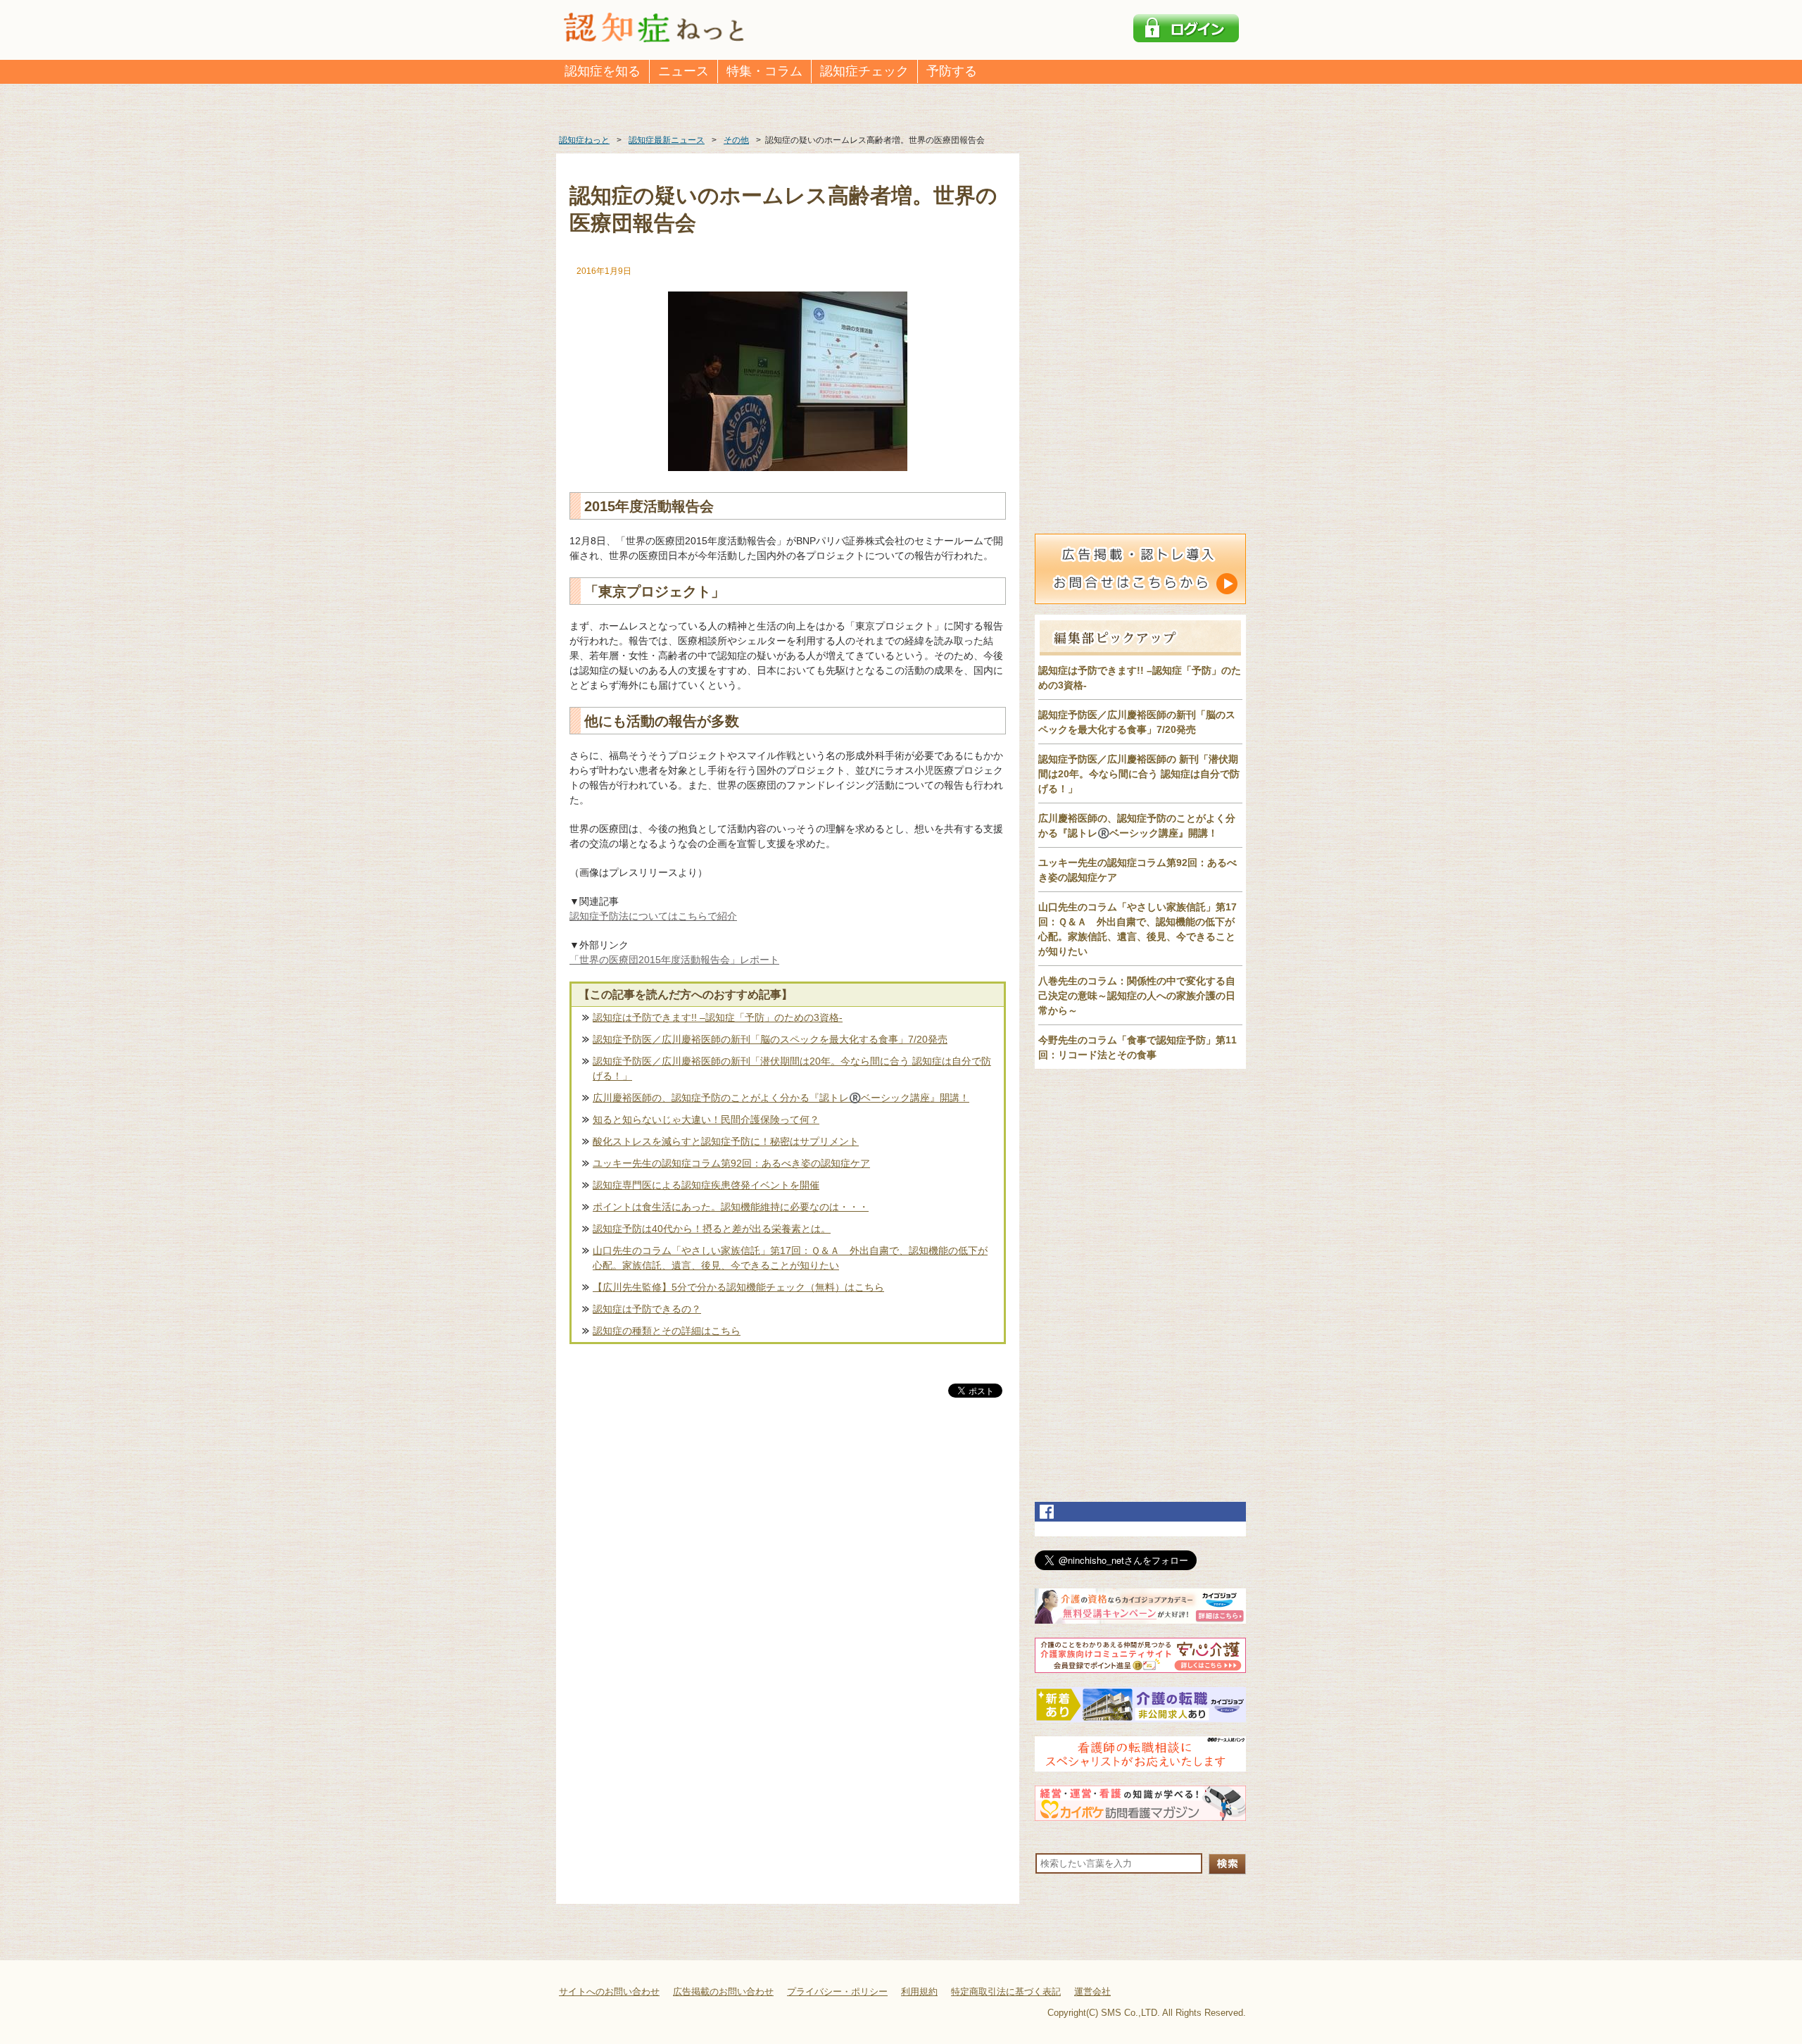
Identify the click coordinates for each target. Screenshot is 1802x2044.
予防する (952, 71)
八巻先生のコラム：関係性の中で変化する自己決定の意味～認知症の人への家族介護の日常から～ (1137, 996)
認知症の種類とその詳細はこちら (667, 1331)
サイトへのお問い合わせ (609, 1992)
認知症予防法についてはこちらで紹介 (653, 916)
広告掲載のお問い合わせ (723, 1992)
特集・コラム (764, 71)
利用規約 (919, 1992)
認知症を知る (603, 71)
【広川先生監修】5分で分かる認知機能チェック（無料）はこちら (738, 1287)
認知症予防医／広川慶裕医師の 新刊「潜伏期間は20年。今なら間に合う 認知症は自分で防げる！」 (1139, 774)
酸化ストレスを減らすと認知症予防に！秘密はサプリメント (726, 1141)
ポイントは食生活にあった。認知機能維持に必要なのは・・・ (731, 1207)
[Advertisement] (788, 1548)
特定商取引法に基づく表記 (1006, 1992)
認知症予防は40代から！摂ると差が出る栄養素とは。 (712, 1229)
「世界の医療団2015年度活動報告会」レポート (674, 960)
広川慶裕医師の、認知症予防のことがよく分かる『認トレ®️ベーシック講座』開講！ (781, 1098)
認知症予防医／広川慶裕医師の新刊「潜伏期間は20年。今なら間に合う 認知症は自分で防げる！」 (792, 1068)
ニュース (683, 71)
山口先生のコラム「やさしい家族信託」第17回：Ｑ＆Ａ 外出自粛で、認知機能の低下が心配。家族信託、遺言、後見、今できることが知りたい (790, 1258)
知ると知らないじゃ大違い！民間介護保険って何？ (706, 1120)
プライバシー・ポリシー (837, 1992)
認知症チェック (864, 71)
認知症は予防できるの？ (647, 1309)
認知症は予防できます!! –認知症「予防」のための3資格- (718, 1017)
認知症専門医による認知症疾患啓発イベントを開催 (706, 1185)
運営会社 (1092, 1992)
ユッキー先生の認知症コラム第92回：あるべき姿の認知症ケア (731, 1163)
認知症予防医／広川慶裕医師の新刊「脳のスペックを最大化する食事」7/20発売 (770, 1039)
